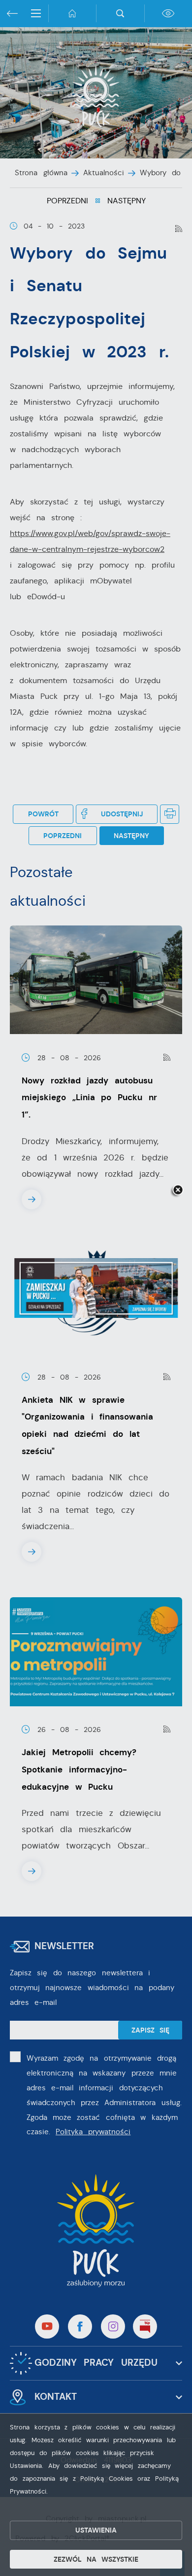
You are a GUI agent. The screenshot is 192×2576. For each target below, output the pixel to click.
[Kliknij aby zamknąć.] (178, 1191)
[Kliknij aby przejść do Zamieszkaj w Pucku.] (96, 1288)
